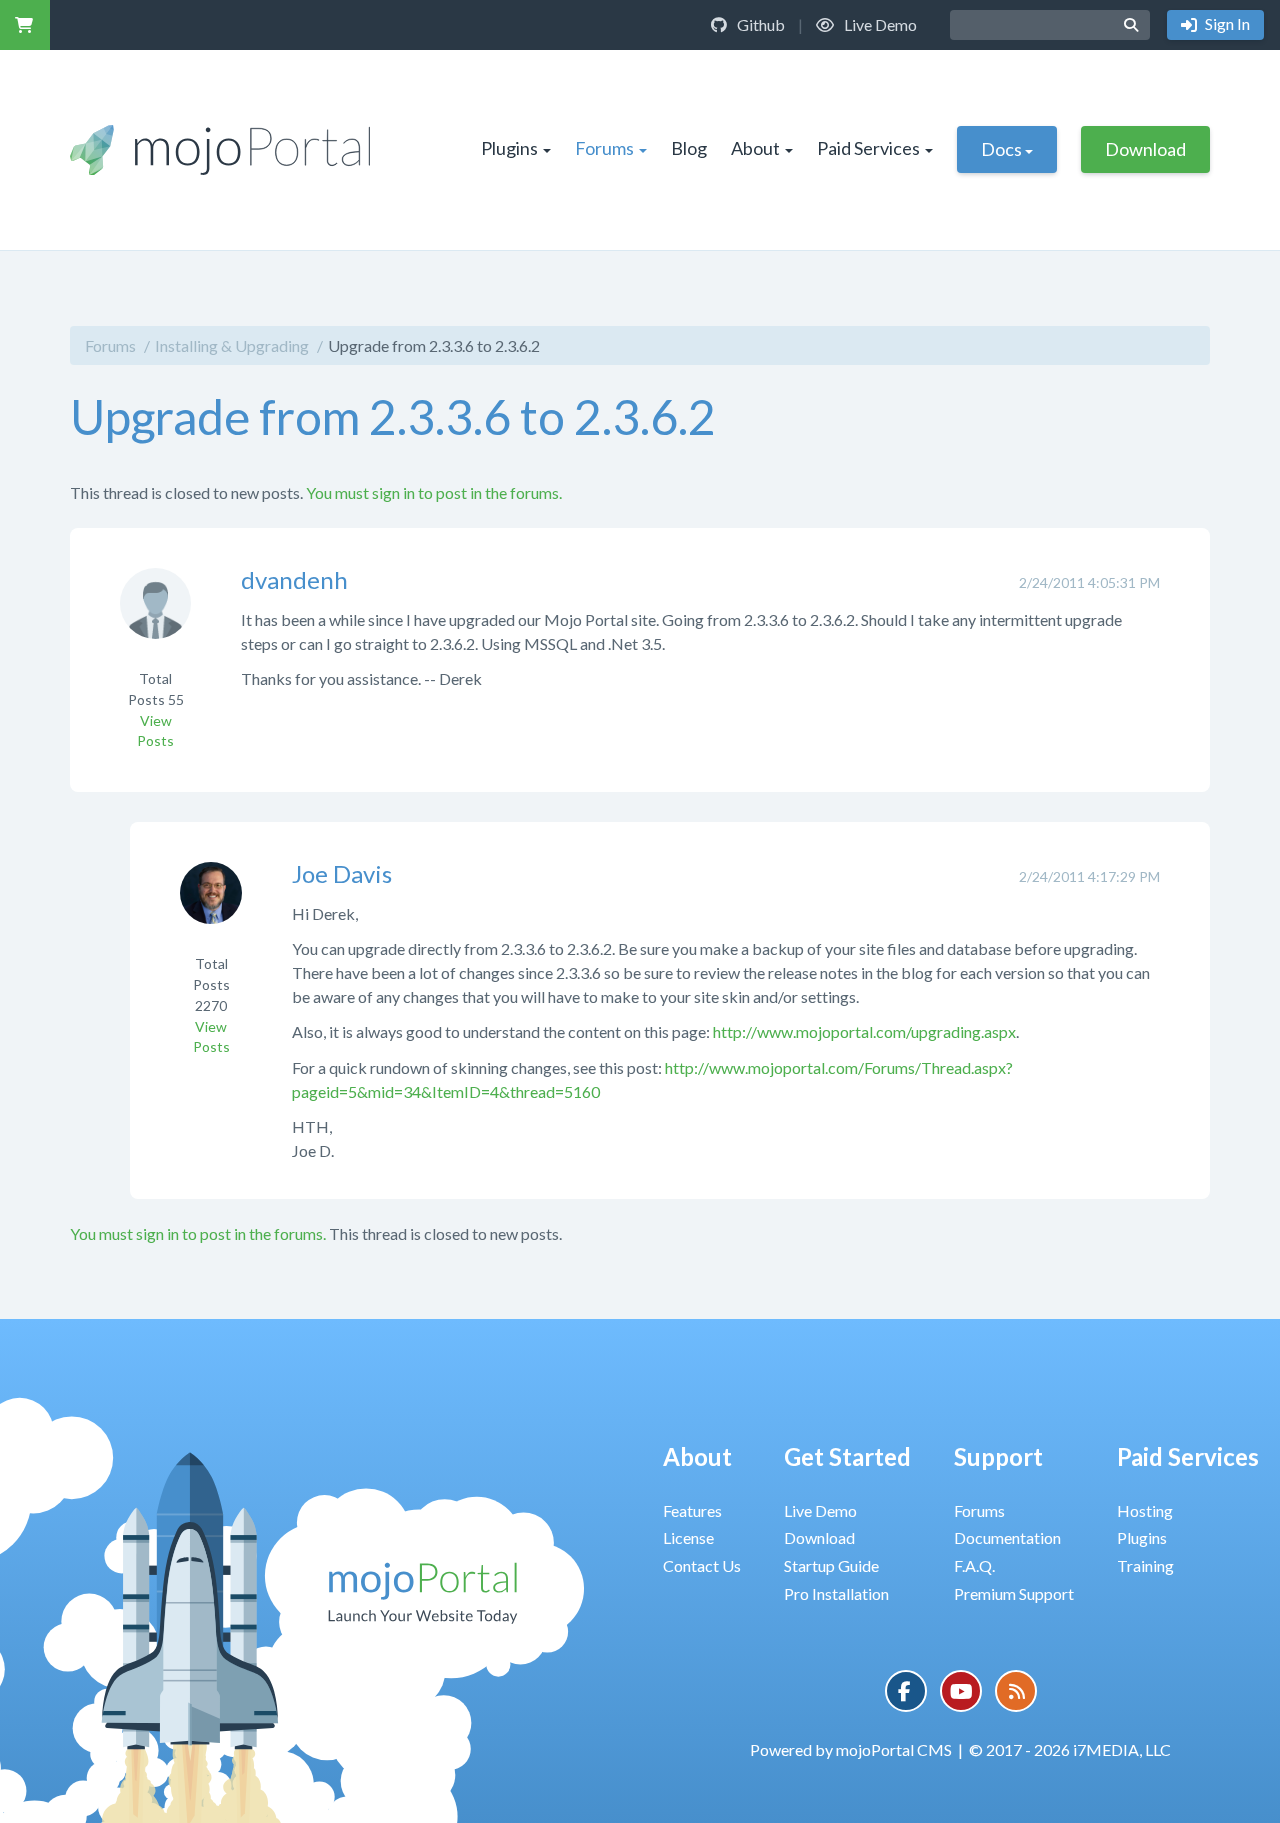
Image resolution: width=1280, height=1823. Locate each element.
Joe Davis (342, 873)
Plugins (509, 148)
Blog (689, 148)
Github (759, 24)
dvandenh (294, 579)
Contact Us (702, 1565)
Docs (1001, 149)
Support (998, 1456)
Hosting (1145, 1510)
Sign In (1226, 23)
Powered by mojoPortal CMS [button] (851, 1749)
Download (1145, 149)
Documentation (1007, 1537)
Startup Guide (831, 1565)
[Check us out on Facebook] (906, 1691)
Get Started (847, 1456)
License (688, 1537)
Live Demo (879, 24)
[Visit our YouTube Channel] (961, 1691)
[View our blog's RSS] (1016, 1691)
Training (1145, 1565)
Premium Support (1014, 1593)
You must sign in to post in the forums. (434, 492)
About (755, 148)
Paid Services (868, 148)
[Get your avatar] (155, 616)
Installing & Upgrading (232, 345)
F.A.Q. (974, 1565)
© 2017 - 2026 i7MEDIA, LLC (1070, 1749)
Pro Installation (836, 1593)
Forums (604, 148)
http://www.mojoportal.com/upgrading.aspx (864, 1031)
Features (692, 1510)
